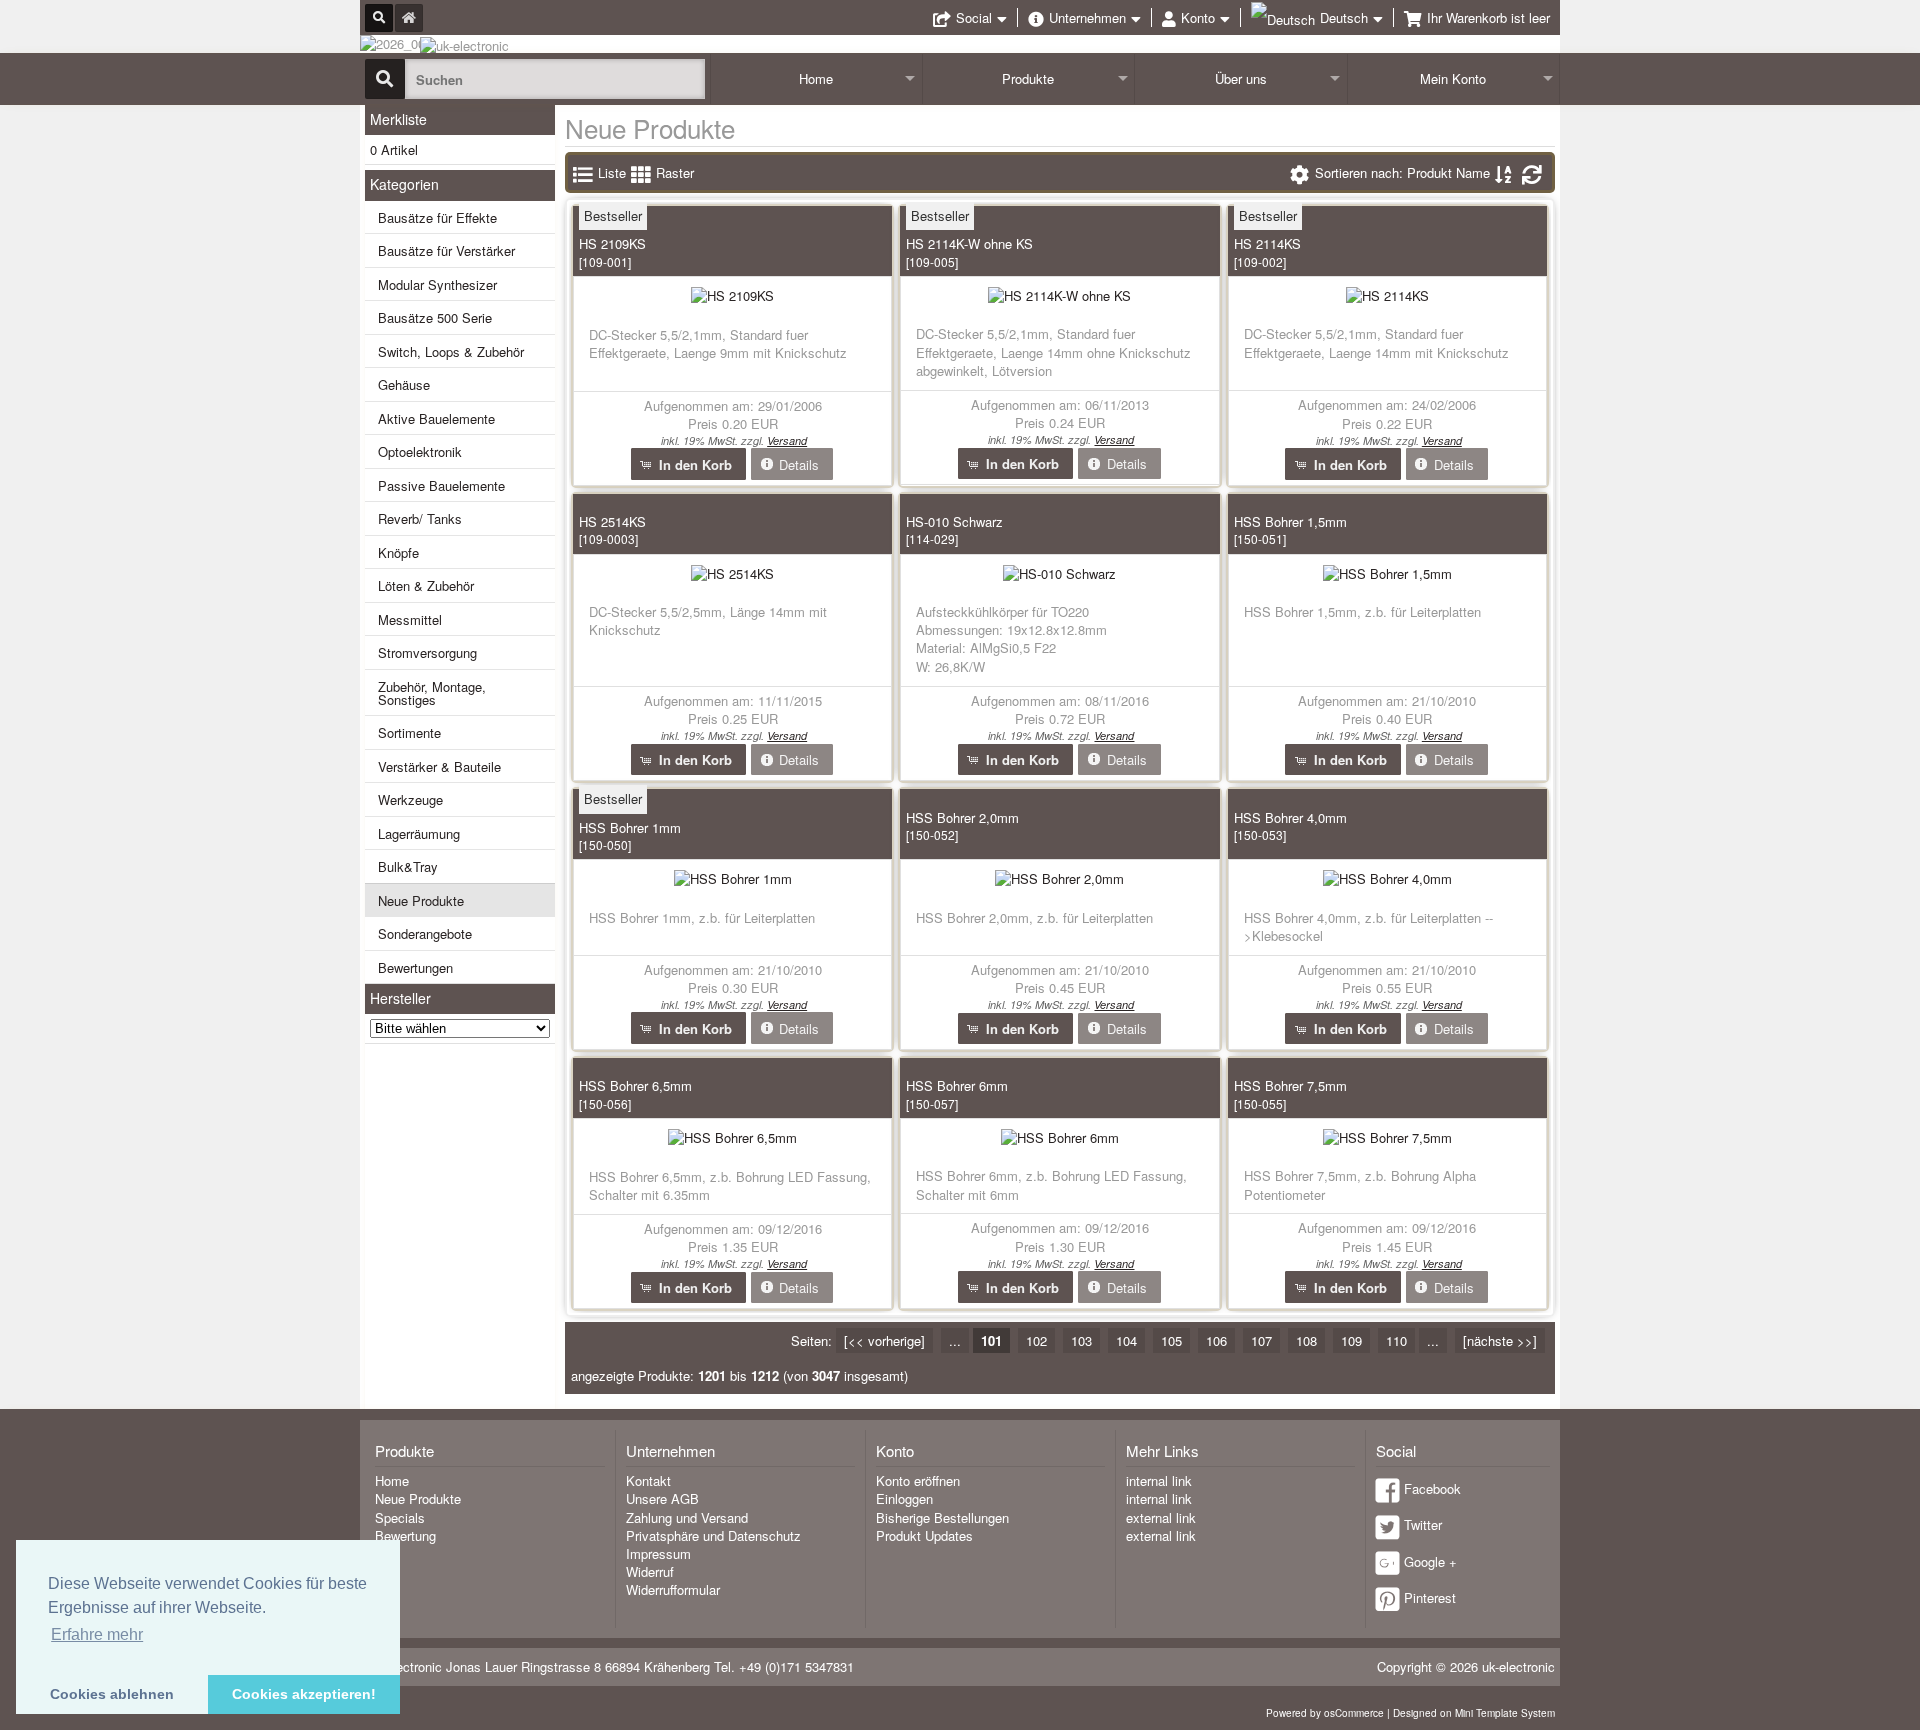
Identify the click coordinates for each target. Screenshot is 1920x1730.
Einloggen (904, 1498)
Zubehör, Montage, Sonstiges (432, 693)
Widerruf (650, 1571)
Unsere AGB (662, 1498)
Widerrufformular (673, 1589)
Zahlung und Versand (687, 1517)
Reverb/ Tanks (420, 518)
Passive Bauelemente (441, 485)
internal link (1159, 1480)
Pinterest (1430, 1597)
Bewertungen (415, 967)
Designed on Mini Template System (1474, 1713)
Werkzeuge (410, 799)
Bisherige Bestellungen (942, 1517)
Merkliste (398, 119)
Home (816, 78)
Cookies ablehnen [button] (112, 1694)
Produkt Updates (924, 1535)
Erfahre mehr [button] (97, 1634)
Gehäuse (404, 384)
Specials (400, 1517)
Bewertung (405, 1535)
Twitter (1423, 1524)
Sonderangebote (425, 933)
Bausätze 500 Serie (435, 317)
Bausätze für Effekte (437, 217)
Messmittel (410, 619)
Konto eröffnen (918, 1480)
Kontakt (648, 1480)
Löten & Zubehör (426, 585)
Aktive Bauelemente (436, 418)
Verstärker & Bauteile (439, 766)
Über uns (1241, 78)
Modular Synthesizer (437, 284)
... (955, 1340)
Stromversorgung (427, 652)
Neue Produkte (421, 900)
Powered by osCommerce (1325, 1713)
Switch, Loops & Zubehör (451, 351)
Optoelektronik (420, 451)
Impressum (658, 1553)
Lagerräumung (419, 833)
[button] (688, 463)
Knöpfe (398, 552)
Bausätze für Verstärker (446, 250)
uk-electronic (1518, 1666)
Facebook (1432, 1488)
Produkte (1028, 78)
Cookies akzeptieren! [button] (304, 1694)
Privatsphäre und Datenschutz (713, 1535)
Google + (1430, 1561)
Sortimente (409, 732)
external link (1161, 1517)
